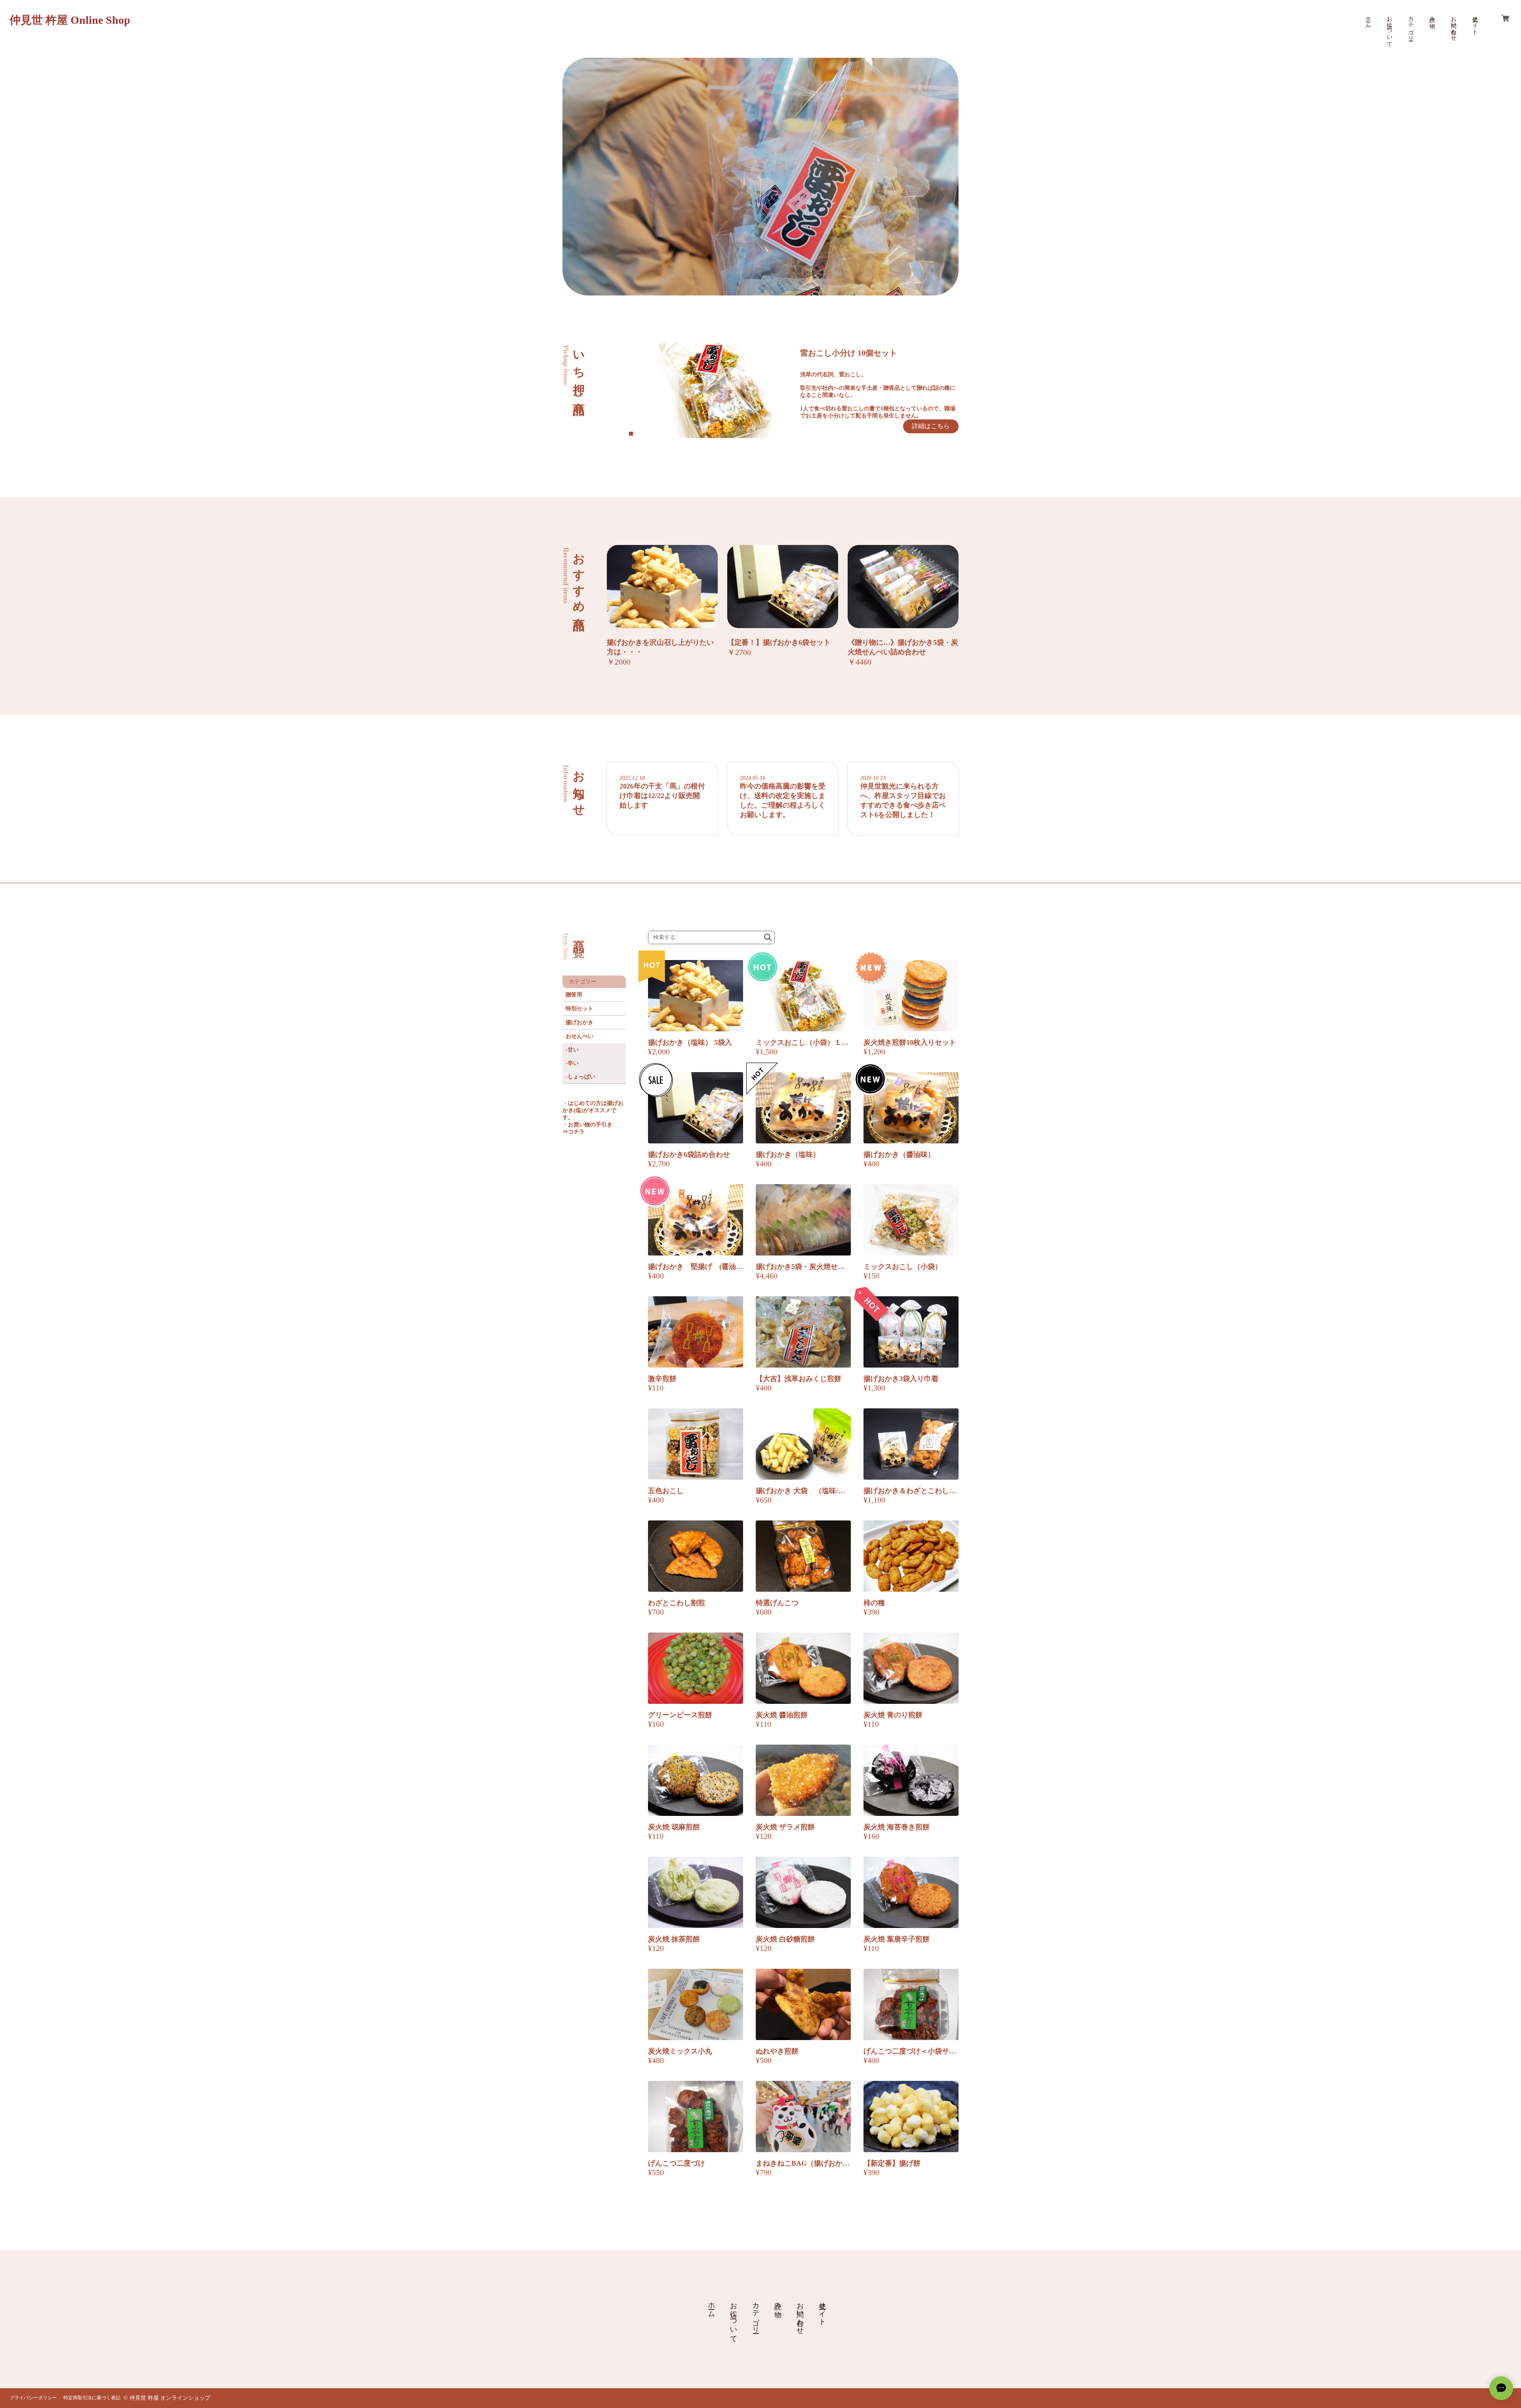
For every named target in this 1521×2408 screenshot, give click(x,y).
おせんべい (579, 1036)
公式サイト (1475, 22)
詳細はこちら (931, 426)
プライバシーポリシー (33, 2398)
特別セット (579, 1009)
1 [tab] (631, 434)
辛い (573, 1063)
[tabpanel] (805, 391)
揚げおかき (579, 1022)
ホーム (1368, 19)
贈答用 (574, 995)
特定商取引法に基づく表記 (92, 2398)
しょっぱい (581, 1077)
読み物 (1432, 16)
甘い (573, 1050)
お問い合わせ (1453, 25)
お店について (1389, 29)
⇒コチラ (574, 1132)
